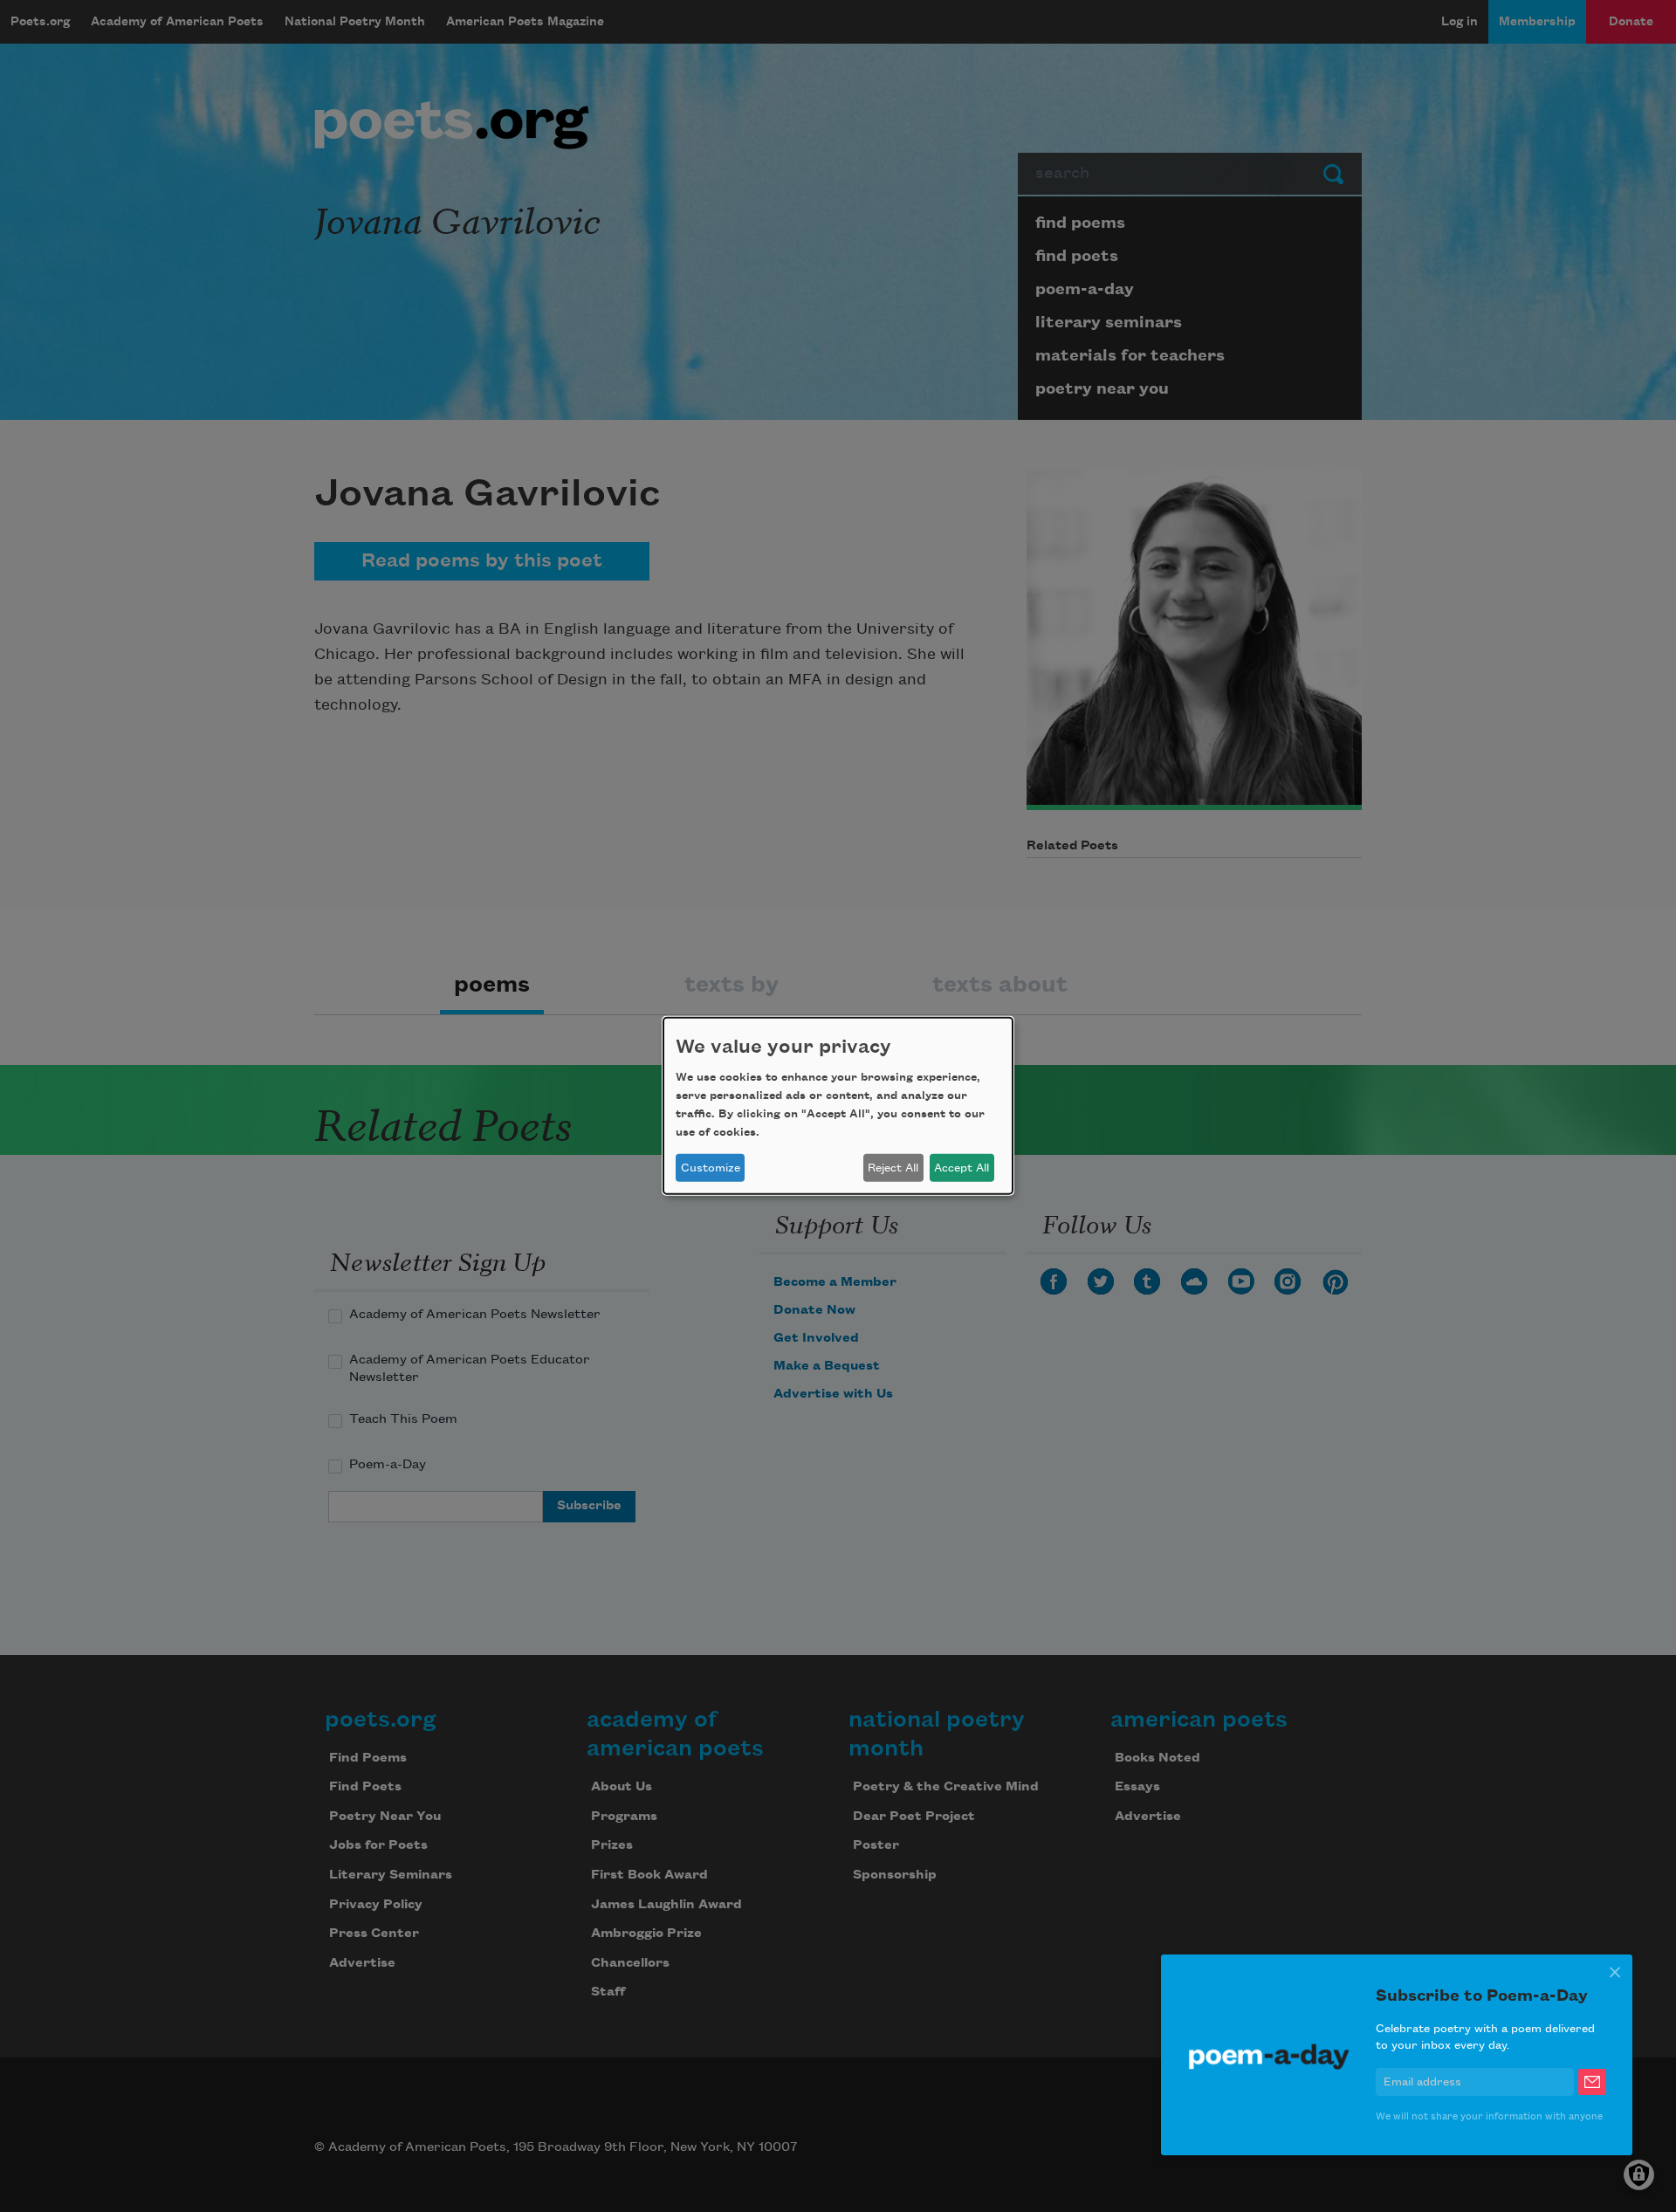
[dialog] (838, 1106)
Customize (711, 1168)
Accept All (962, 1168)
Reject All (893, 1168)
